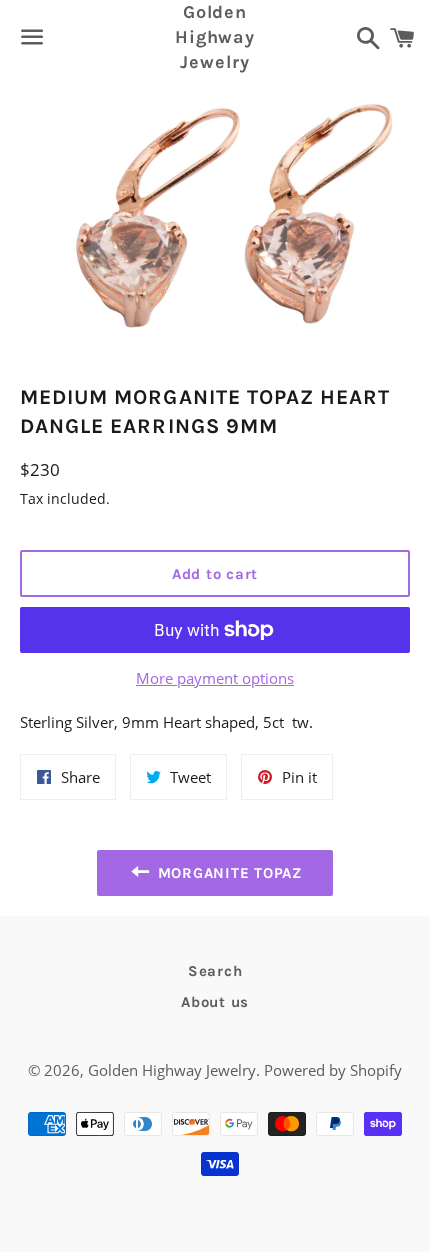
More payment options (215, 678)
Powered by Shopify (333, 1070)
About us (215, 1002)
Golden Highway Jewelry (215, 37)
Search (215, 971)
